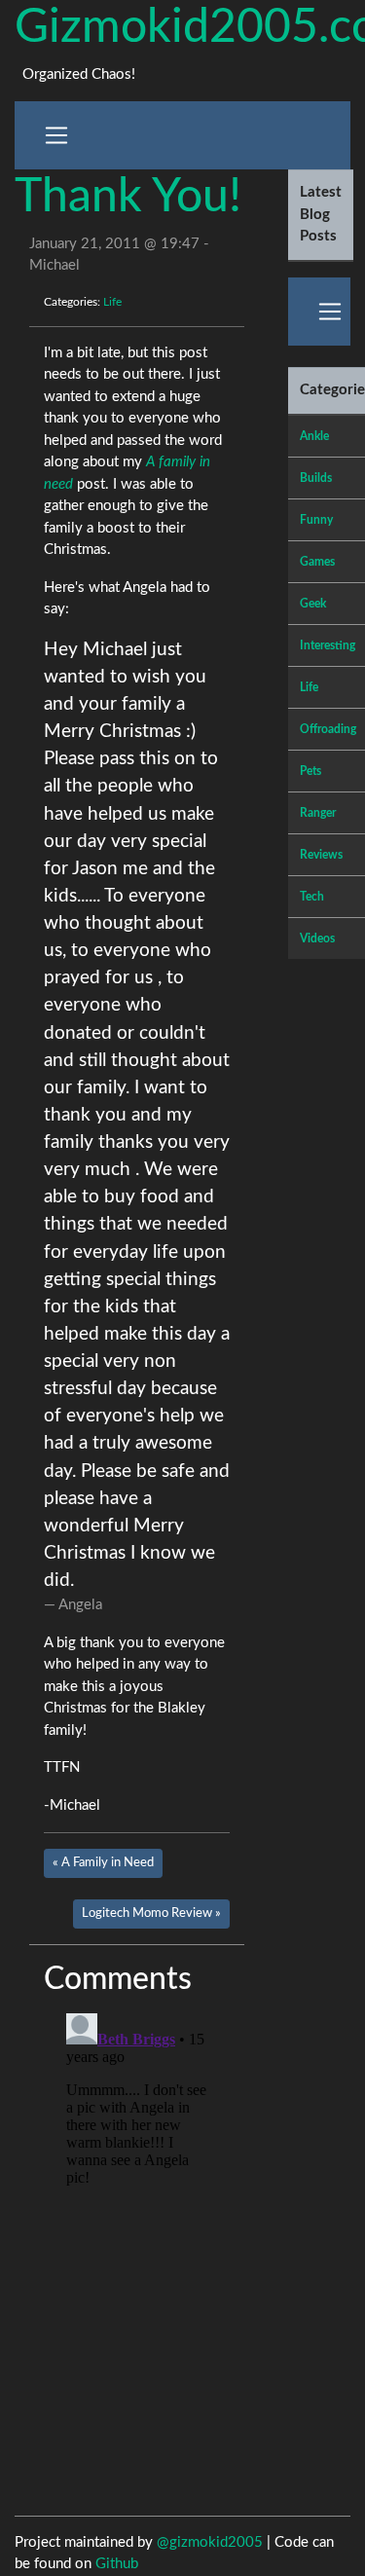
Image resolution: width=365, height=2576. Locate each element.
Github (117, 2564)
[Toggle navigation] (56, 135)
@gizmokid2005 (210, 2542)
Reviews (321, 855)
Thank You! (128, 197)
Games (317, 562)
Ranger (318, 813)
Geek (313, 604)
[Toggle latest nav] (330, 312)
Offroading (328, 729)
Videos (317, 938)
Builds (316, 478)
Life (112, 302)
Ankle (314, 436)
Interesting (328, 645)
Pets (310, 771)
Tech (312, 897)
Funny (316, 520)
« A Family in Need (103, 1862)
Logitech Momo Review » (151, 1913)
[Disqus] (137, 2249)
